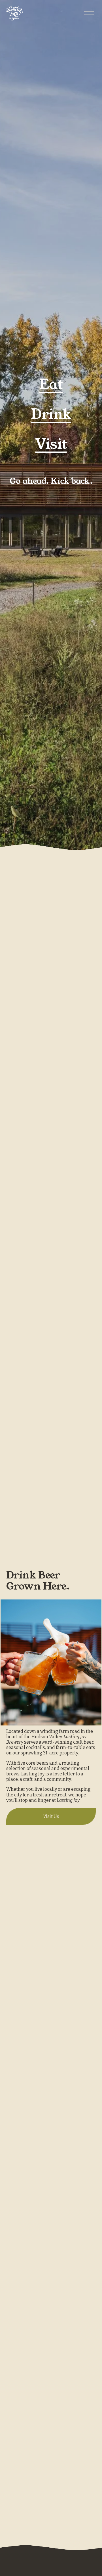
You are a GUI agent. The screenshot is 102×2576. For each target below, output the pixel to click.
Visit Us (51, 1816)
